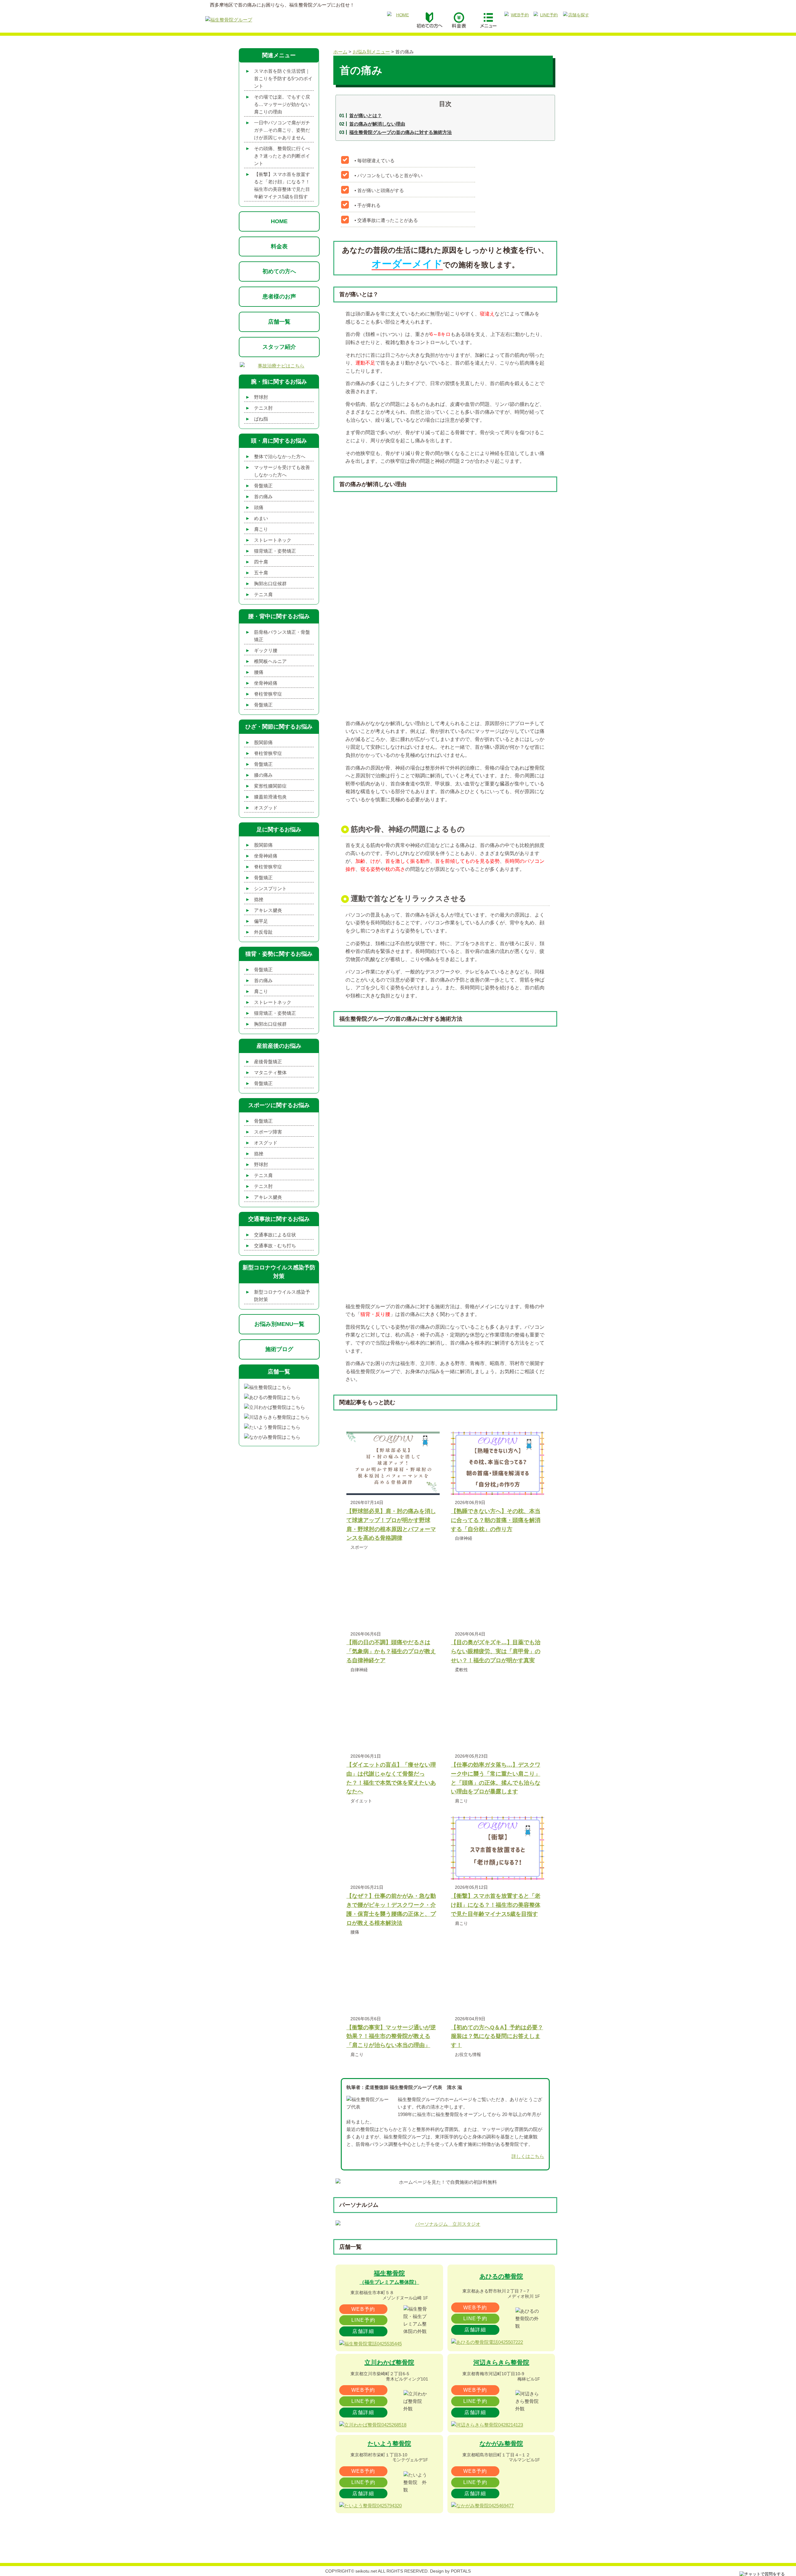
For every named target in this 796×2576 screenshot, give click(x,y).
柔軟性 (461, 1670)
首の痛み (263, 497)
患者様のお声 (279, 297)
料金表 (279, 246)
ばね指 (261, 419)
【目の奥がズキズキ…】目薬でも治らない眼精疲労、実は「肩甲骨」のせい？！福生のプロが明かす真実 (496, 1651)
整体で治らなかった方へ (280, 456)
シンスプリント (270, 888)
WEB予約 (363, 2309)
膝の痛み (263, 775)
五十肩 (261, 573)
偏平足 (261, 921)
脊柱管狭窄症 (268, 694)
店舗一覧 (279, 322)
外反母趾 (263, 932)
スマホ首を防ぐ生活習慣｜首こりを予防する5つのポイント (283, 78)
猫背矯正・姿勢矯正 (275, 551)
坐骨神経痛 (266, 683)
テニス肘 (263, 408)
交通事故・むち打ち (275, 1246)
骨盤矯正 (263, 486)
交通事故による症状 (275, 1235)
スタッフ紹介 (279, 347)
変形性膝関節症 (270, 786)
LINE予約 (363, 2320)
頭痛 (259, 507)
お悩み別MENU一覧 (279, 1324)
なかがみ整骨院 (501, 2444)
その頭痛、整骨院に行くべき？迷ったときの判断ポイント (282, 156)
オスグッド (266, 808)
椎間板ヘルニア (270, 661)
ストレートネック (273, 540)
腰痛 (355, 1932)
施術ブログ (279, 1349)
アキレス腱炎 (268, 910)
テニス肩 (263, 594)
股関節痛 (263, 742)
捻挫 (259, 899)
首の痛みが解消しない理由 (377, 124)
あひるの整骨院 (501, 2276)
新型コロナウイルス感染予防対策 (282, 1296)
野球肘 (261, 397)
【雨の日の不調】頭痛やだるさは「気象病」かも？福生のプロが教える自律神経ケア (391, 1651)
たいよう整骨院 (389, 2444)
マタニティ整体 (270, 1072)
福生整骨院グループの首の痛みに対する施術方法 (400, 132)
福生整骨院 (389, 2277)
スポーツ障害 (268, 1132)
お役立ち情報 (468, 2054)
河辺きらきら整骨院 (501, 2362)
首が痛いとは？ (366, 115)
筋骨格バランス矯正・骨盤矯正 (282, 636)
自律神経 (464, 1538)
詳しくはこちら (528, 2156)
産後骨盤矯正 (268, 1062)
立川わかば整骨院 (389, 2362)
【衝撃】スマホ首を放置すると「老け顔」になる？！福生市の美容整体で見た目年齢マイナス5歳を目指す (496, 1905)
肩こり (461, 1801)
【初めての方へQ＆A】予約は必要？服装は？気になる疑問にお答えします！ (497, 2036)
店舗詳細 (363, 2331)
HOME (279, 221)
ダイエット (361, 1801)
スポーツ (359, 1547)
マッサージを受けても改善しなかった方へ (282, 471)
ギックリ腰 (266, 650)
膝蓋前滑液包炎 (270, 797)
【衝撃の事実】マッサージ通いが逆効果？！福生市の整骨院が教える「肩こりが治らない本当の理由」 (391, 2036)
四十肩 (261, 562)
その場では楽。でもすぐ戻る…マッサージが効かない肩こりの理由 (282, 104)
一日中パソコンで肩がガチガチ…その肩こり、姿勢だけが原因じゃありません (282, 130)
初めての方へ (279, 271)
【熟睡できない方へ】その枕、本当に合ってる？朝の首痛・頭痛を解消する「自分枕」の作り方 (496, 1520)
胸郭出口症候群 (270, 584)
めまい (261, 518)
